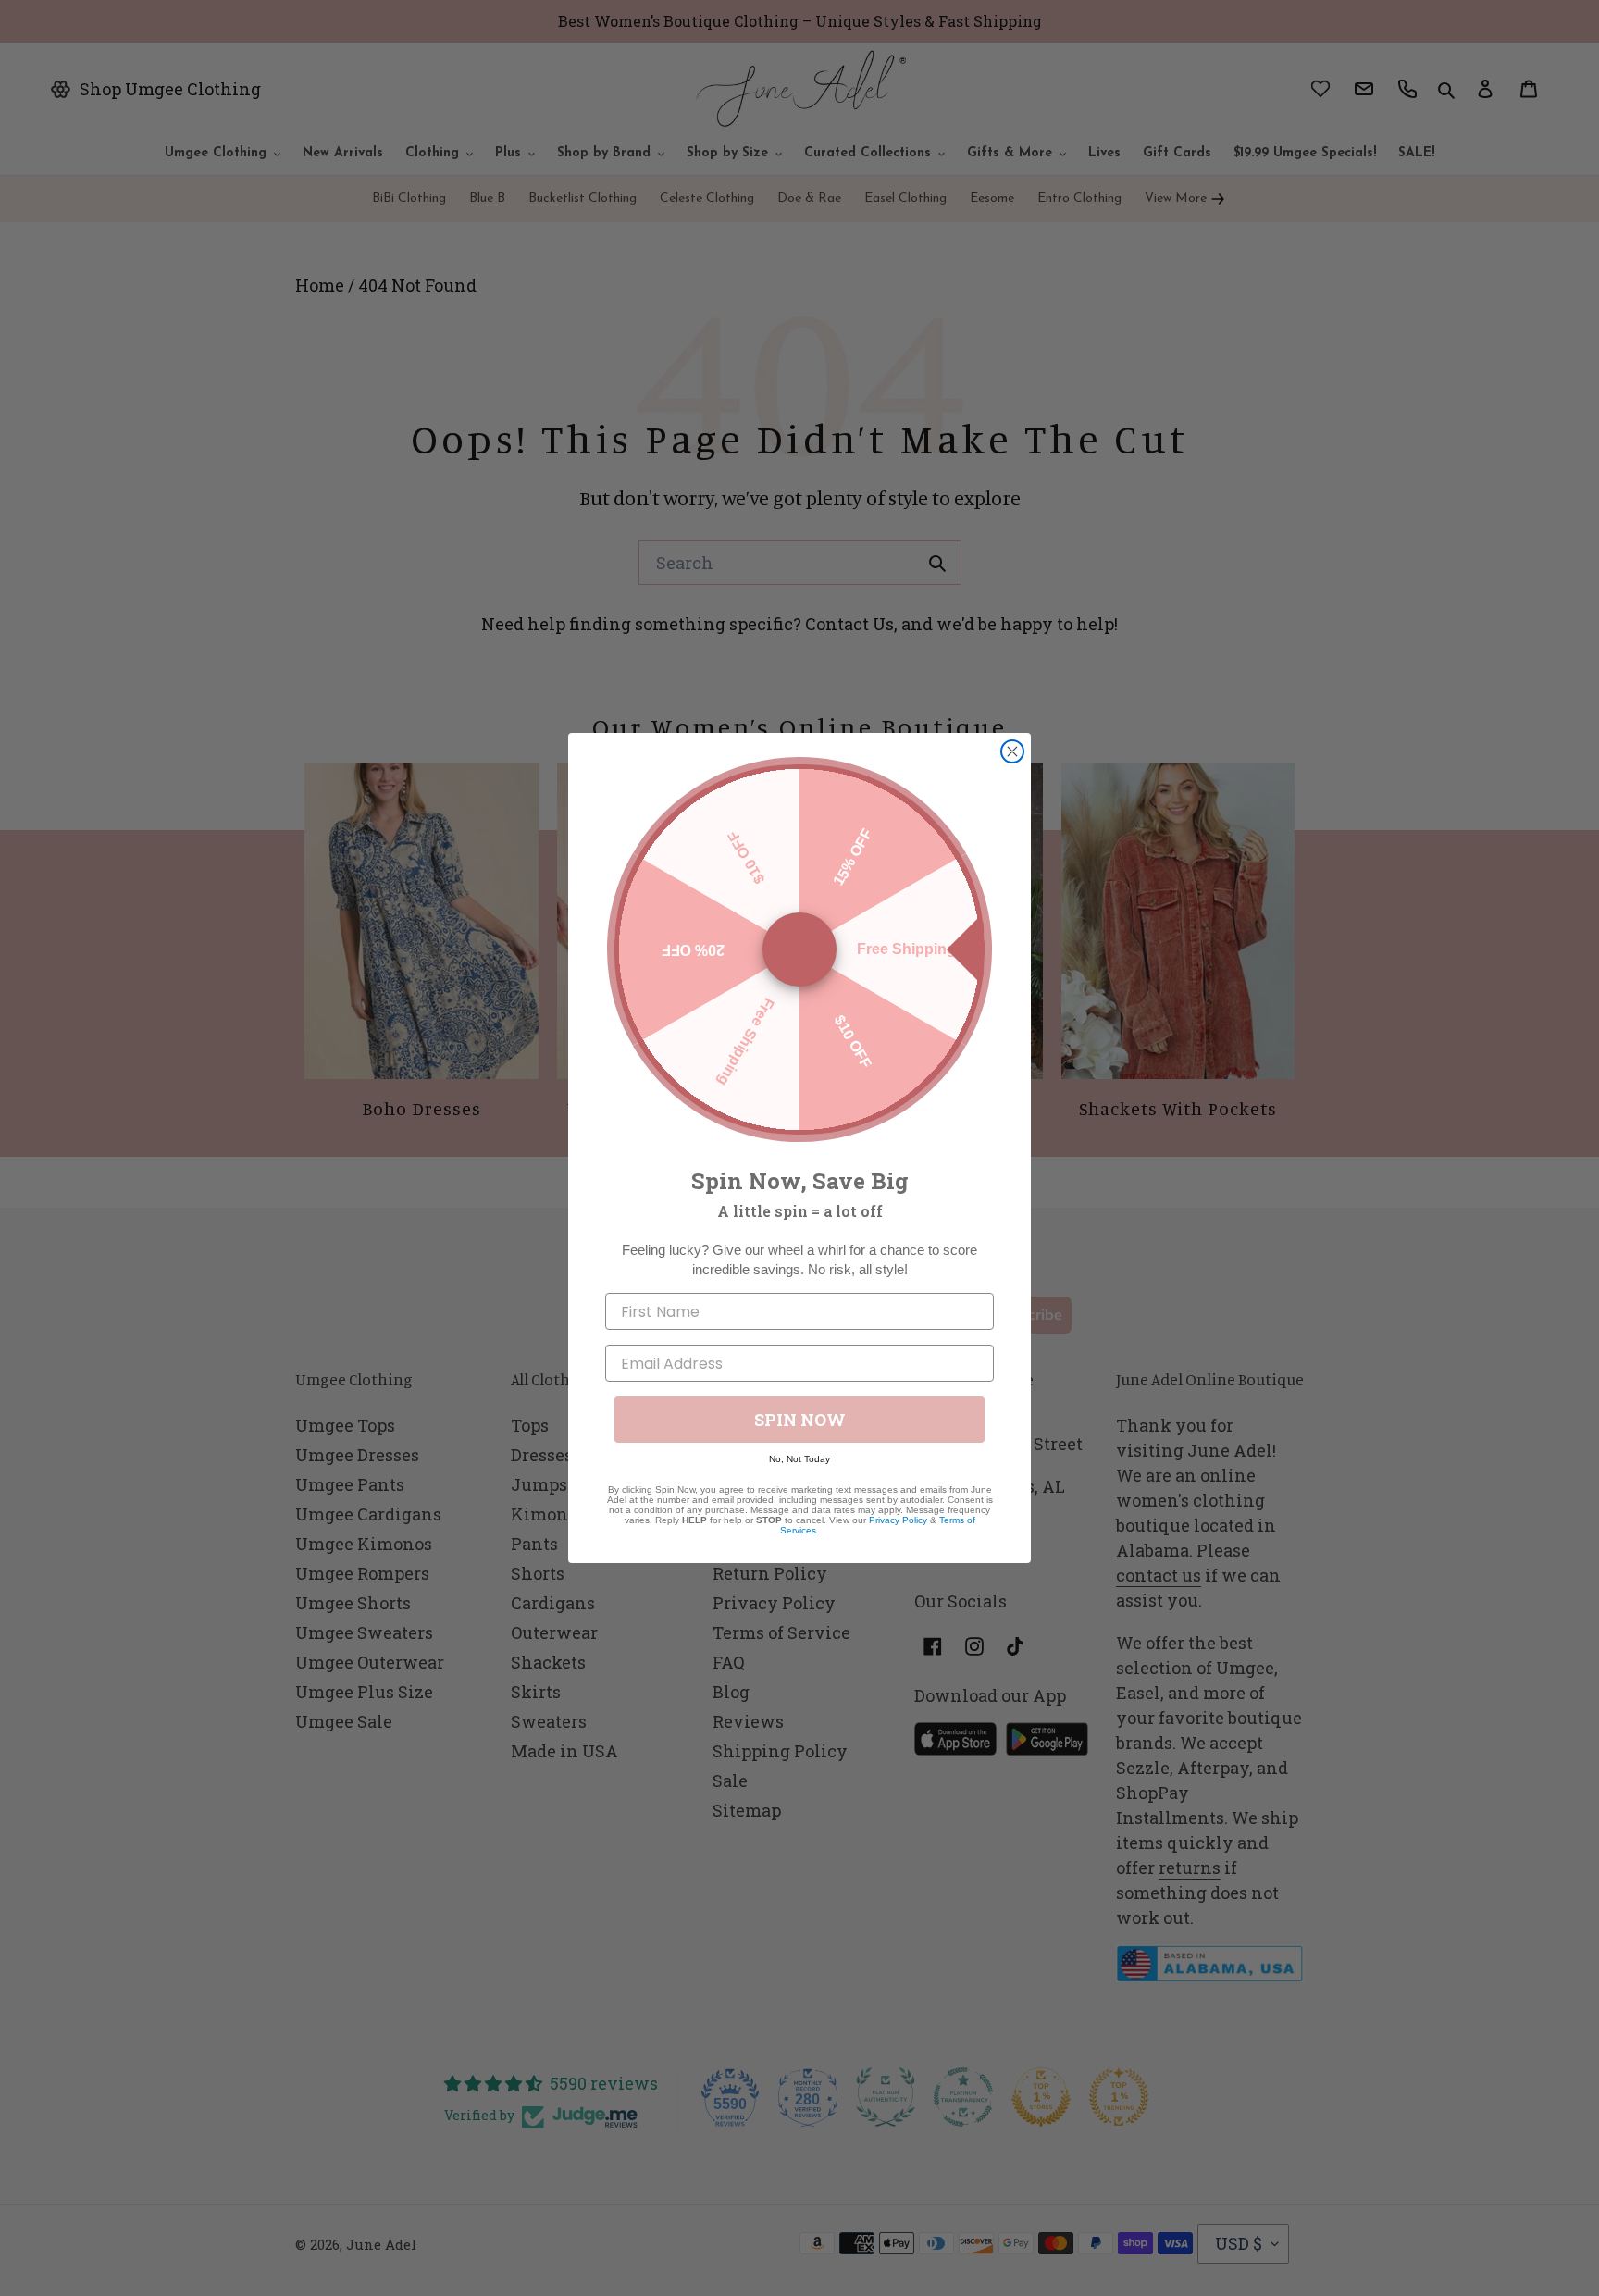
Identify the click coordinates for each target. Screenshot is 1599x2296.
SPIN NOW (800, 1420)
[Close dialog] (1012, 751)
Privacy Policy (898, 1520)
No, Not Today (799, 1459)
